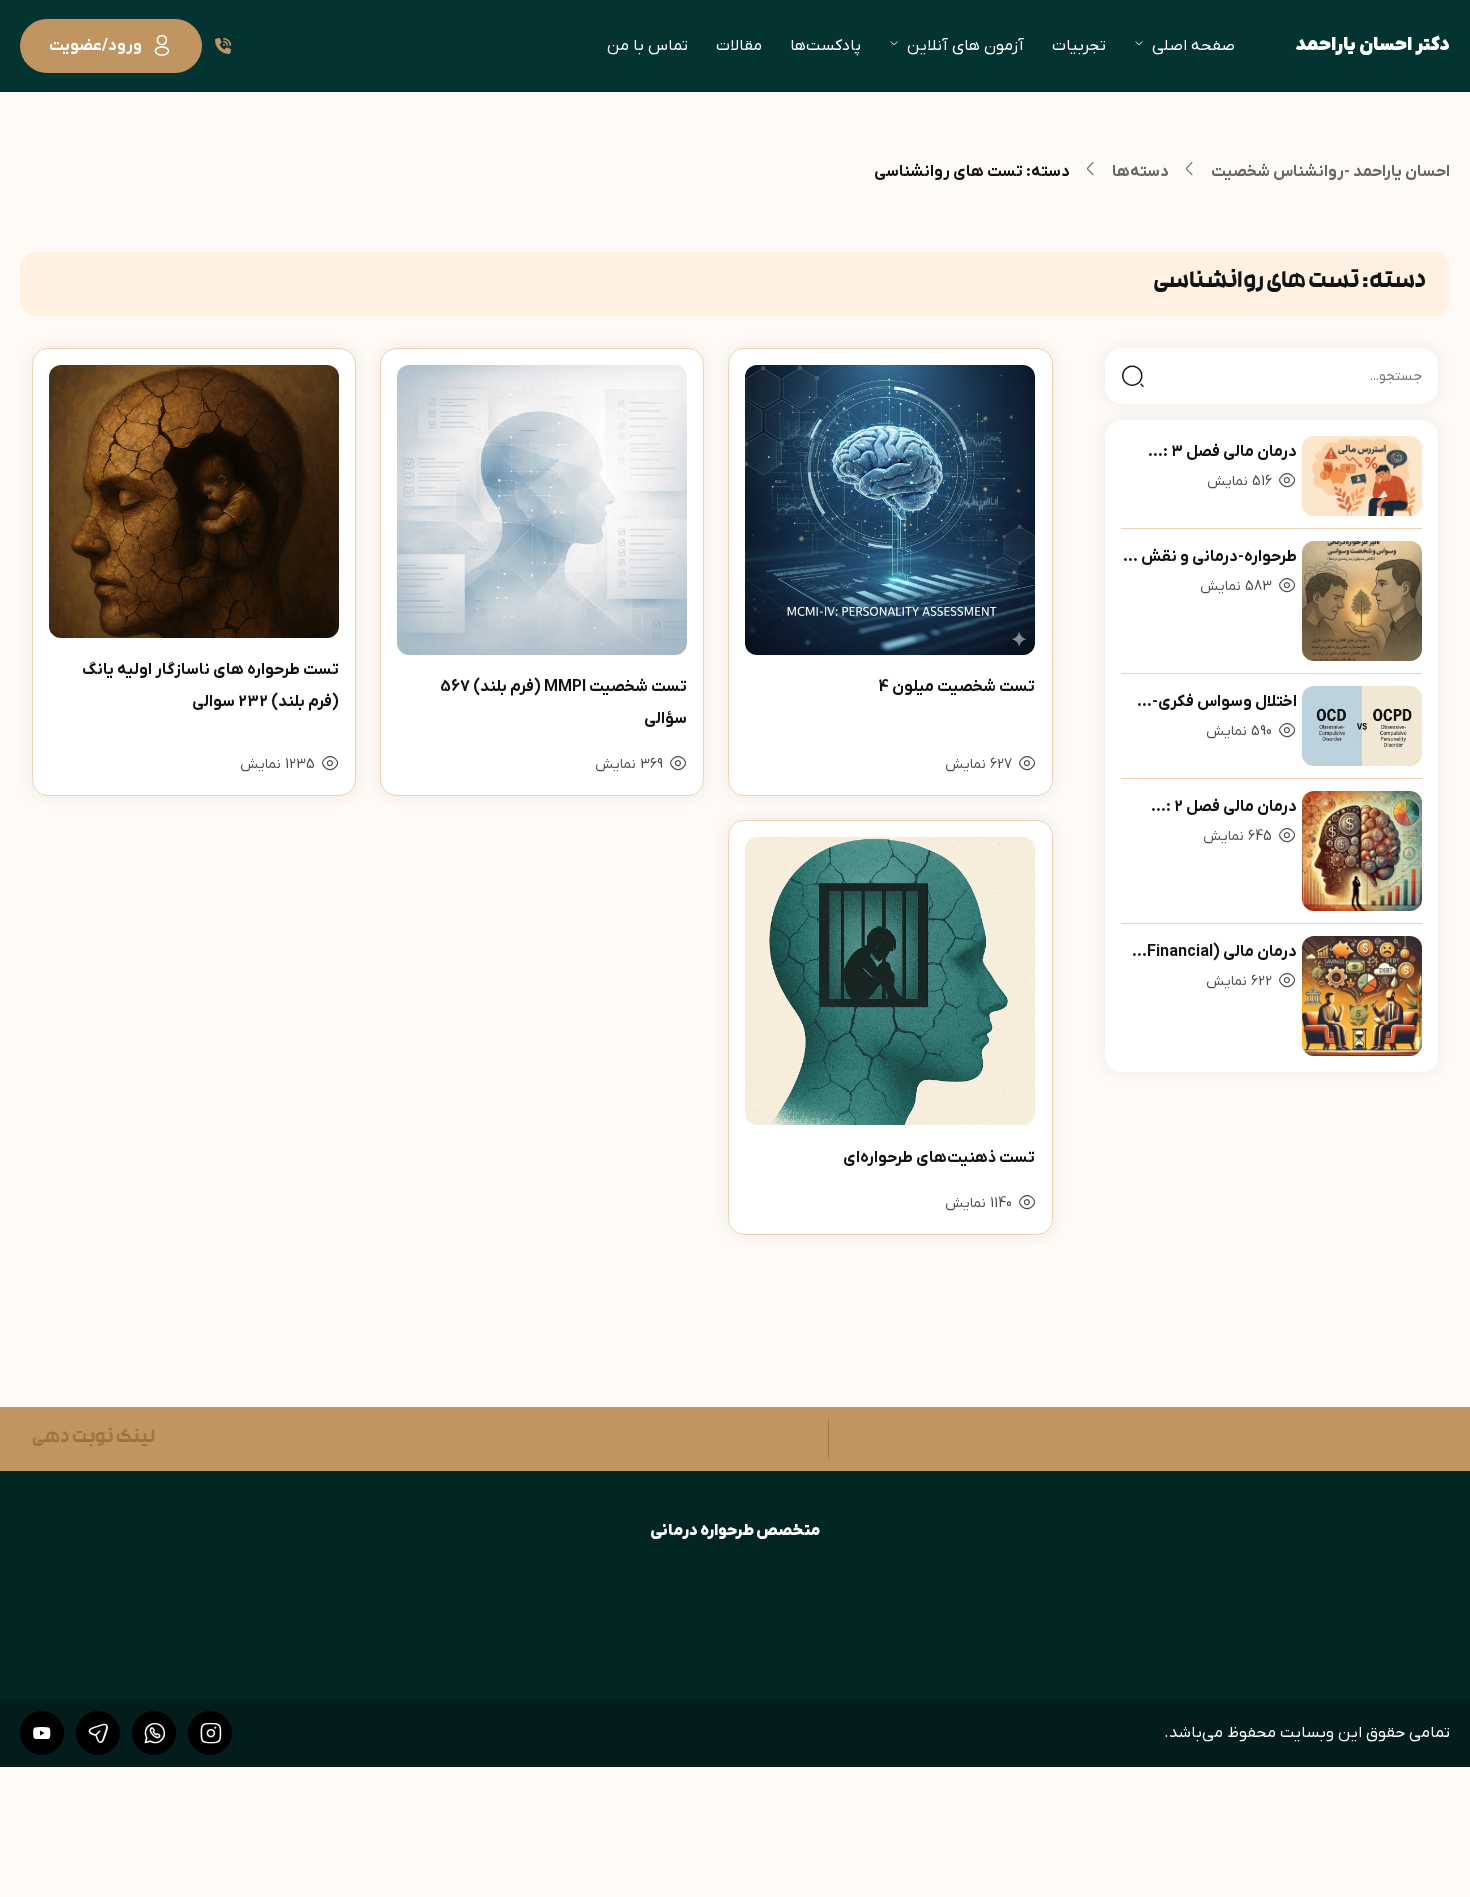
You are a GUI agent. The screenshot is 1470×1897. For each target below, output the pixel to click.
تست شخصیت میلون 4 (957, 687)
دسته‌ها (1140, 172)
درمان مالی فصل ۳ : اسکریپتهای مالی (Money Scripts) (1209, 455)
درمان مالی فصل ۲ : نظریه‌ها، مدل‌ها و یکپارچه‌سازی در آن (1230, 810)
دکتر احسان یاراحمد (1372, 45)
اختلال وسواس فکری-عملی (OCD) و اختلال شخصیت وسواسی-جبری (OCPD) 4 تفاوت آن (1214, 705)
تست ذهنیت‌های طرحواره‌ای (939, 1158)
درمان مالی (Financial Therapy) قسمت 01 (1221, 955)
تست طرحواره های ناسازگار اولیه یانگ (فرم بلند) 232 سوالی (210, 686)
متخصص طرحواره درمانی (735, 1531)
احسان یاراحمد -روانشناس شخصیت (1330, 172)
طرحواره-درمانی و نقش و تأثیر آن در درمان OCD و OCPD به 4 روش (1212, 560)
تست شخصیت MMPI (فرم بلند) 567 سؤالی (563, 703)
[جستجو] (1133, 376)
